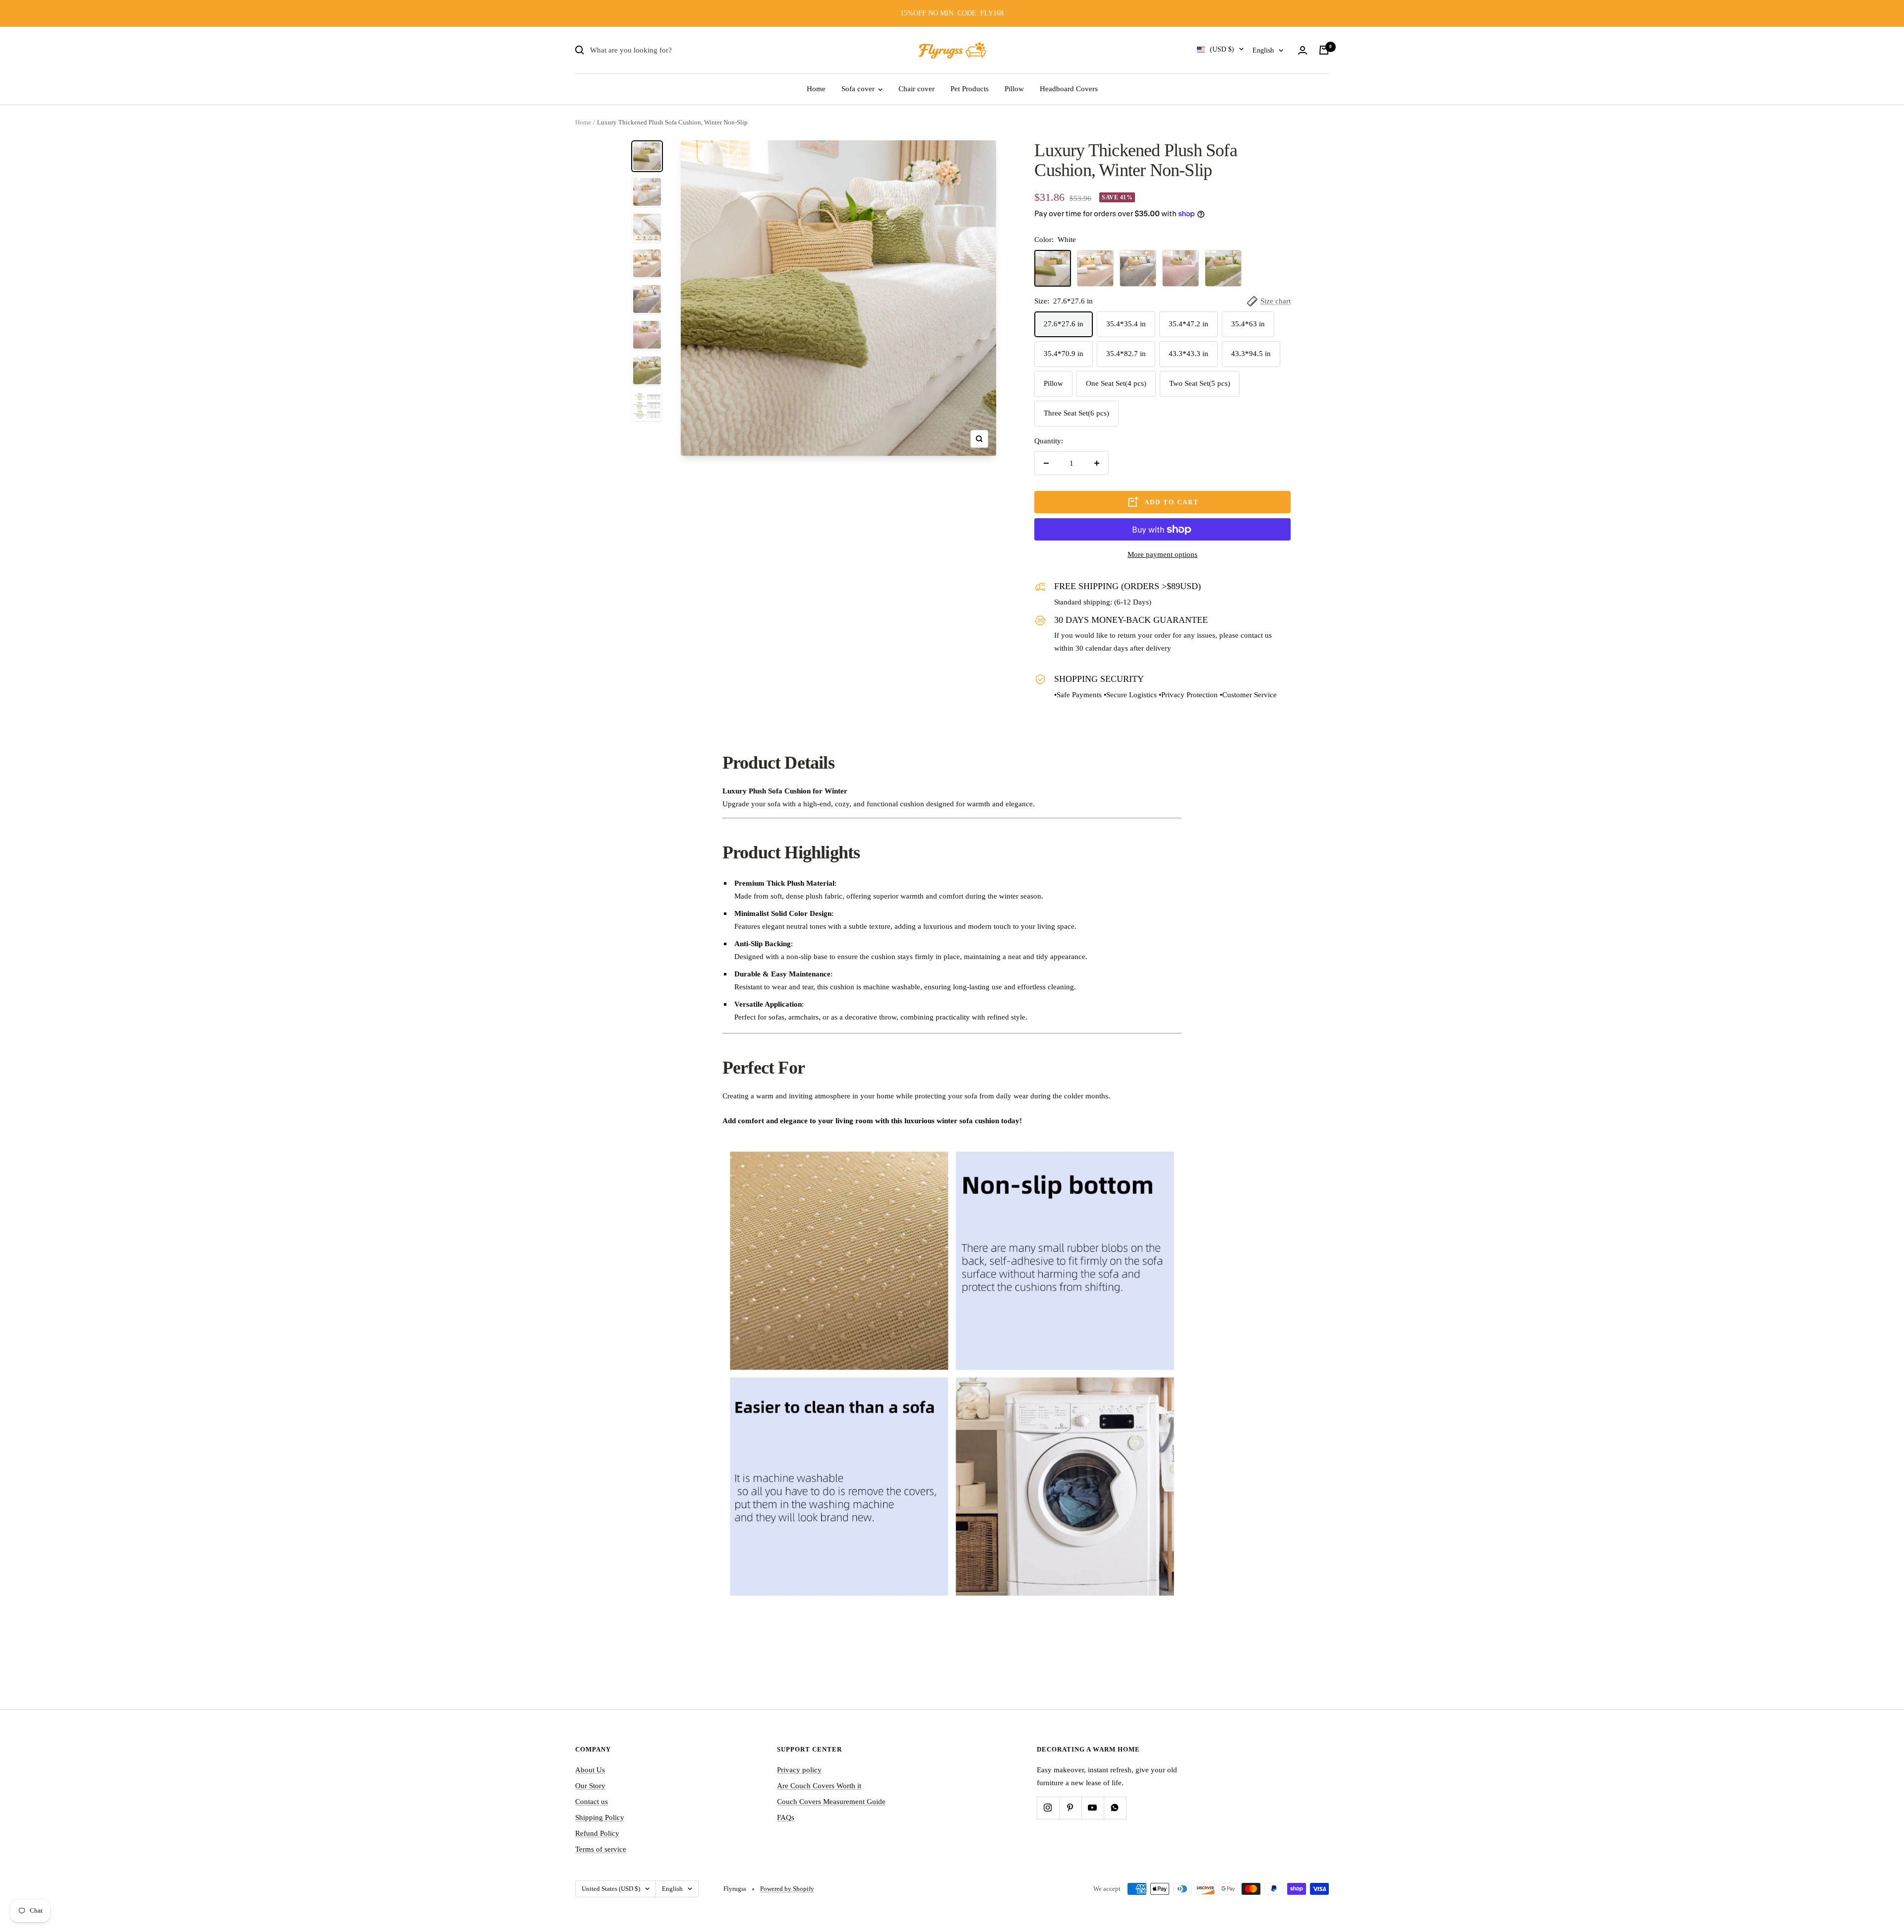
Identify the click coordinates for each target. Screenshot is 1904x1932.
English (1263, 50)
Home (816, 89)
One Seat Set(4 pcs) (1116, 383)
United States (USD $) (611, 1889)
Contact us (592, 1802)
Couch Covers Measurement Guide (831, 1802)
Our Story (590, 1786)
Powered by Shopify (787, 1889)
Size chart (1276, 301)
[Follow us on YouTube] (1093, 1808)
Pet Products (970, 89)
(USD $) (1222, 49)
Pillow (1014, 89)
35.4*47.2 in (1189, 324)
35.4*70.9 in (1064, 354)
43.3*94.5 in (1251, 354)
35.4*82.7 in (1126, 354)
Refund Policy (597, 1833)
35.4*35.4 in (1126, 324)
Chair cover (917, 89)
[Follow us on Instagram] (1048, 1808)
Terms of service (601, 1849)
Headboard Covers (1069, 89)
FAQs (786, 1817)
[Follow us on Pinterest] (1070, 1808)
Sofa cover (859, 89)
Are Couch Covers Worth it (819, 1786)
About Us (590, 1770)
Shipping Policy (600, 1817)
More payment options (1162, 554)
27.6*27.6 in (1064, 324)
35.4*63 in (1248, 324)
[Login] (1303, 50)
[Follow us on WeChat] (1115, 1808)
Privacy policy (799, 1770)
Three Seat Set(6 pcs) (1076, 413)
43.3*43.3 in (1189, 354)
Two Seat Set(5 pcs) (1200, 383)
